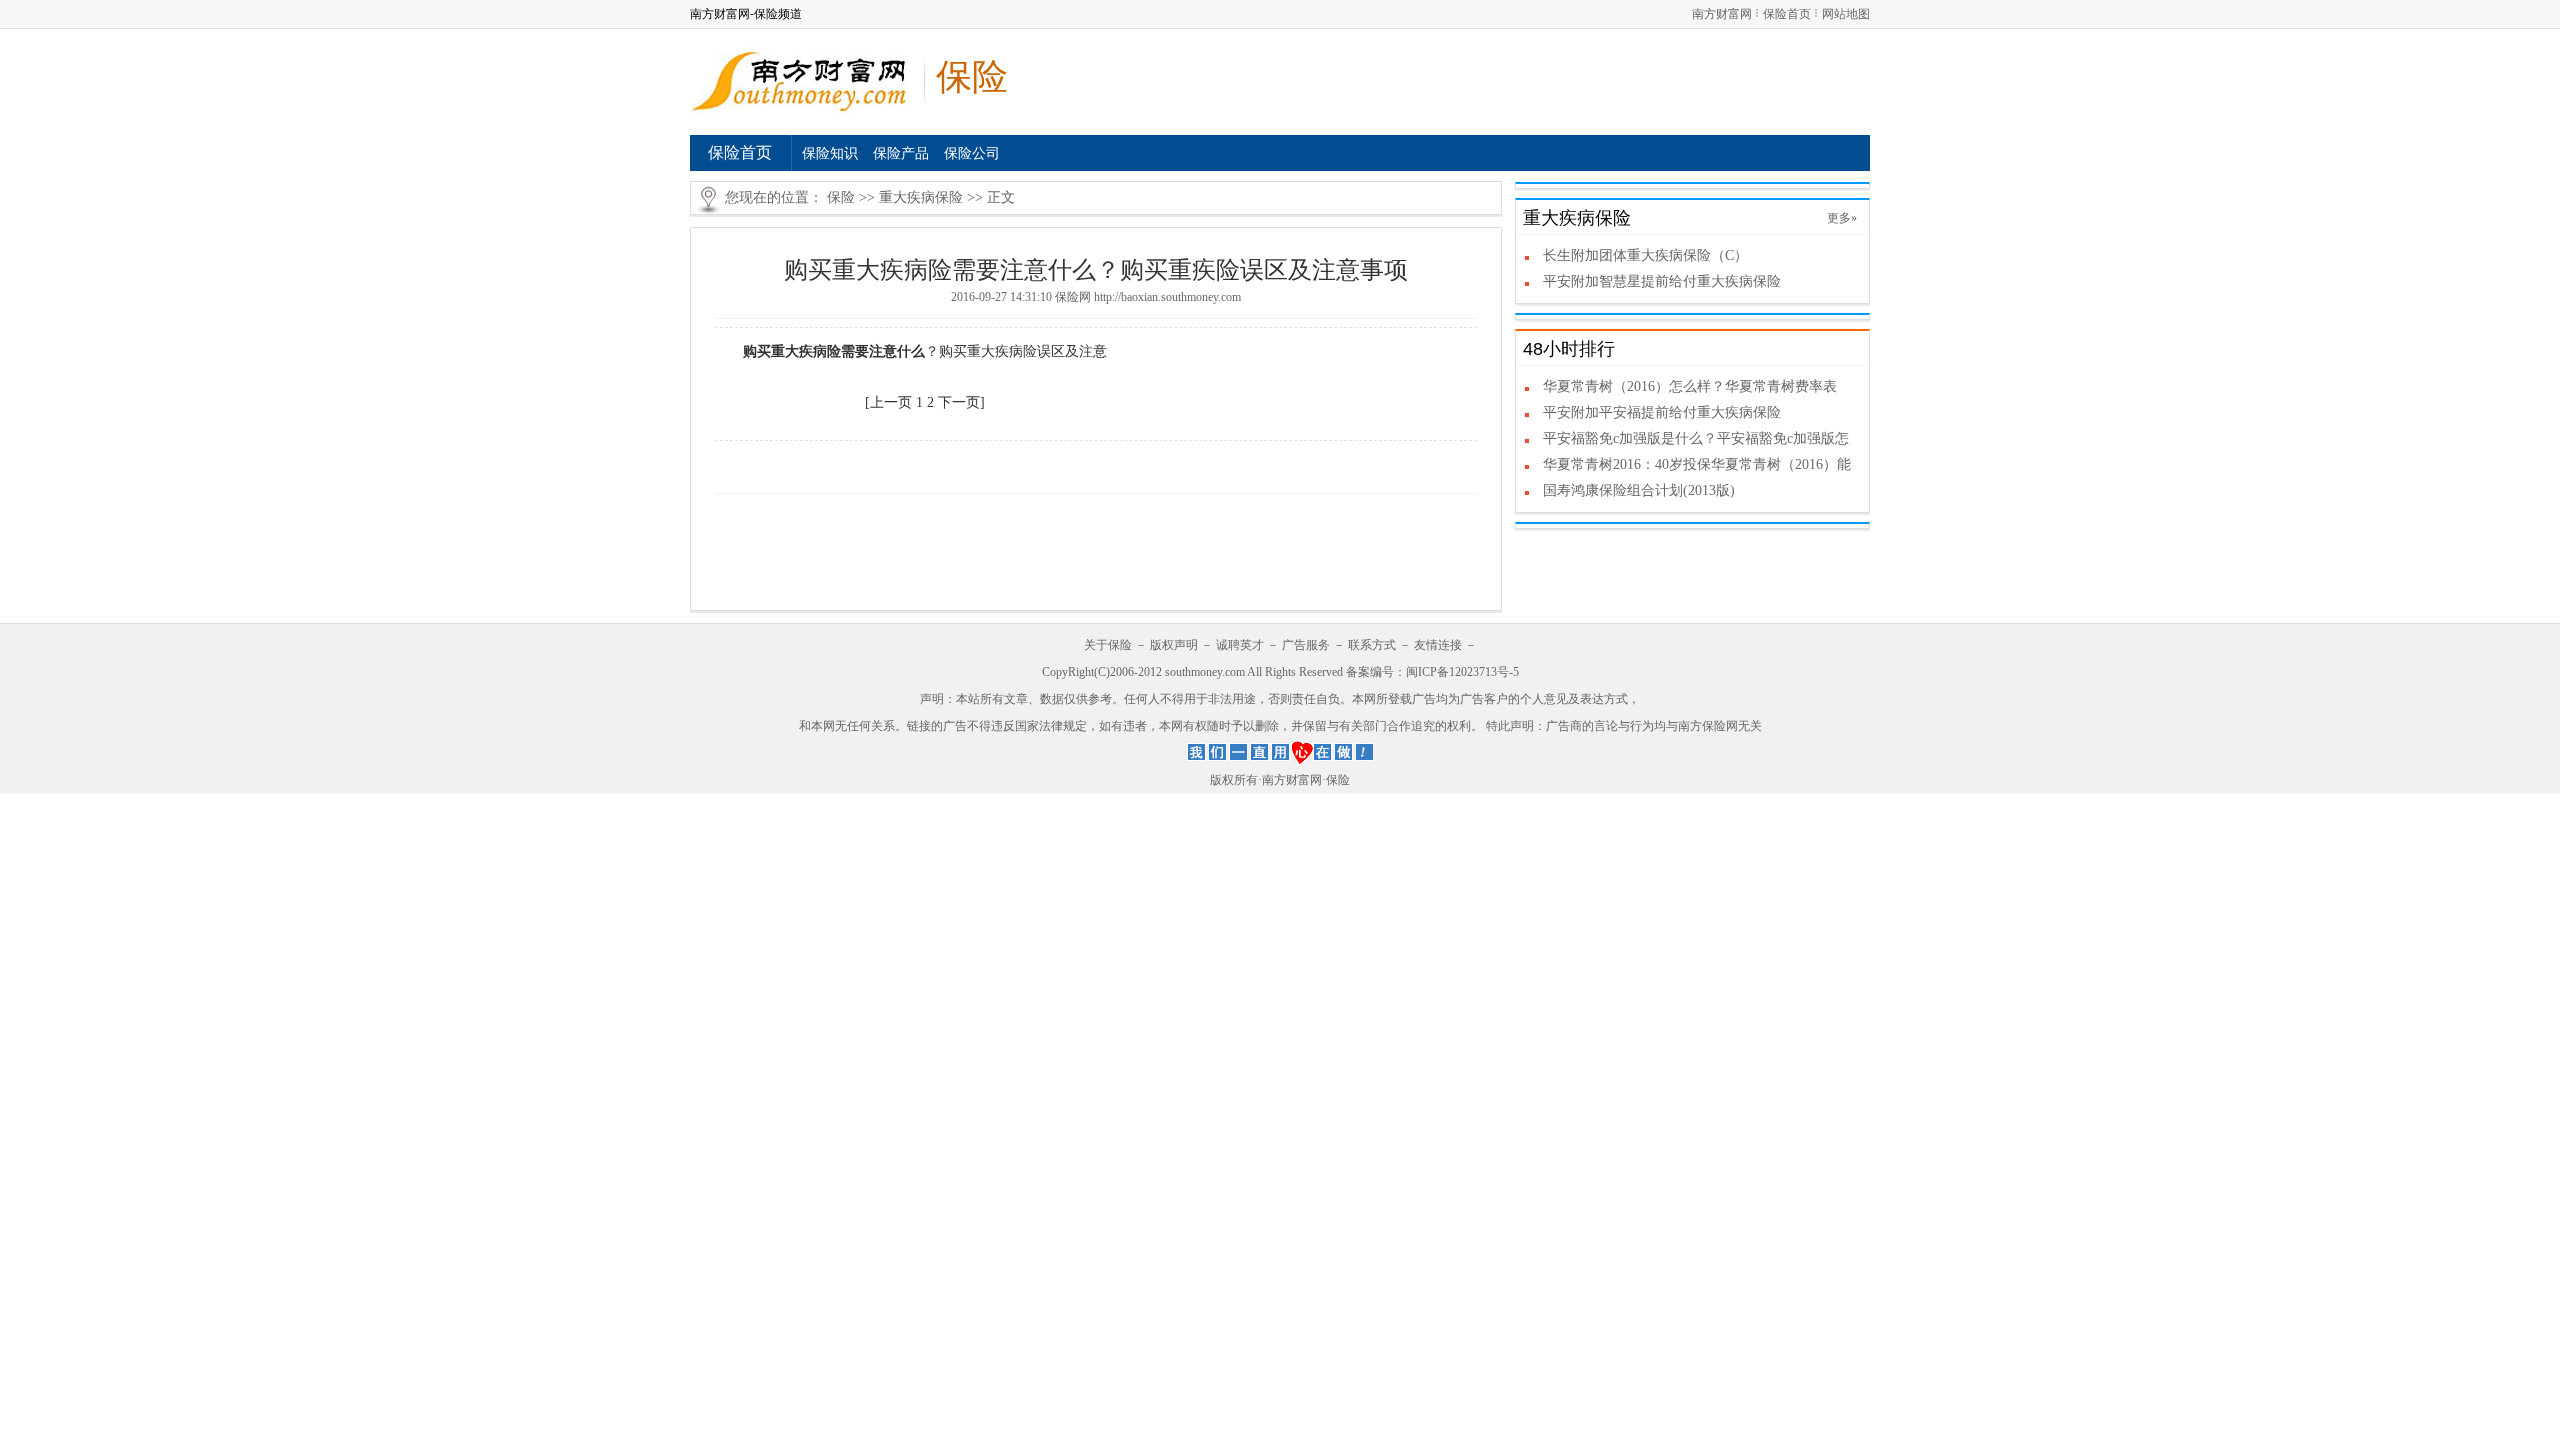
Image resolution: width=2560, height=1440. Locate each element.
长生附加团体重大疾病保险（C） (1645, 255)
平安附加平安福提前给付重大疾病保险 (1662, 412)
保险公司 (972, 153)
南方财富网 (1722, 14)
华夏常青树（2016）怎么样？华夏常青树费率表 (1690, 386)
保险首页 (1787, 14)
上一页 (891, 402)
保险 (841, 197)
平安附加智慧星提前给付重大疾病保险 (1662, 281)
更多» (1842, 218)
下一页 (959, 402)
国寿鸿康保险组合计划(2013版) (1639, 490)
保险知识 (830, 153)
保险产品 (901, 153)
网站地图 (1846, 14)
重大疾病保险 (921, 197)
